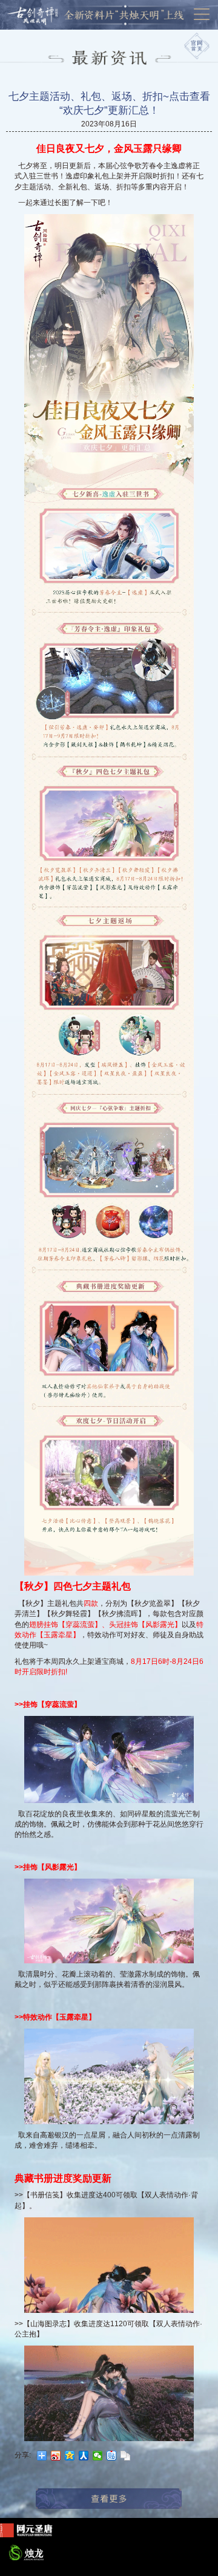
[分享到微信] (98, 2456)
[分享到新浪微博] (56, 2456)
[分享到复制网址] (126, 2456)
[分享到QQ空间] (70, 2456)
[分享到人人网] (84, 2456)
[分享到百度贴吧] (112, 2456)
